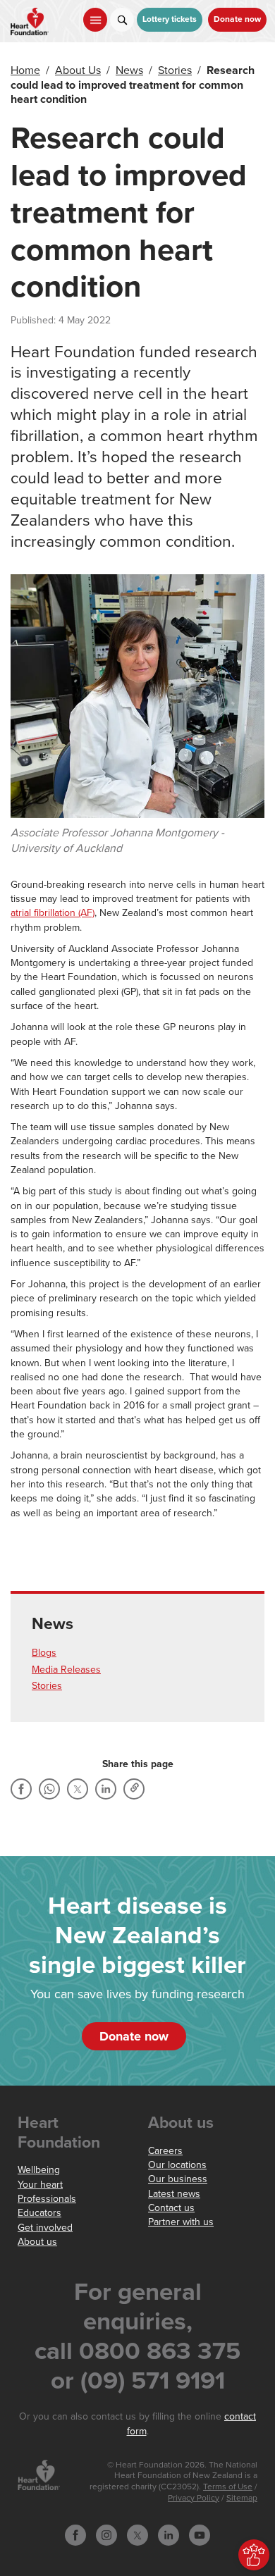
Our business (178, 2179)
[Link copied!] (134, 1789)
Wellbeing (39, 2170)
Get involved (45, 2228)
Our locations (177, 2165)
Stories (175, 70)
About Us (78, 70)
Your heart (40, 2185)
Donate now (237, 19)
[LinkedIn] (106, 1789)
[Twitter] (78, 1789)
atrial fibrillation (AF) (53, 913)
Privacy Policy (194, 2498)
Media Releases (66, 1670)
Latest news (174, 2194)
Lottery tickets (170, 19)
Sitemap (242, 2498)
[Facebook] (21, 1789)
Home (25, 70)
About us (37, 2242)
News (129, 70)
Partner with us (181, 2222)
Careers (165, 2151)
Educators (39, 2213)
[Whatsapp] (49, 1789)
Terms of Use (228, 2487)
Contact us (171, 2208)
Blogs (44, 1653)
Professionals (47, 2199)
